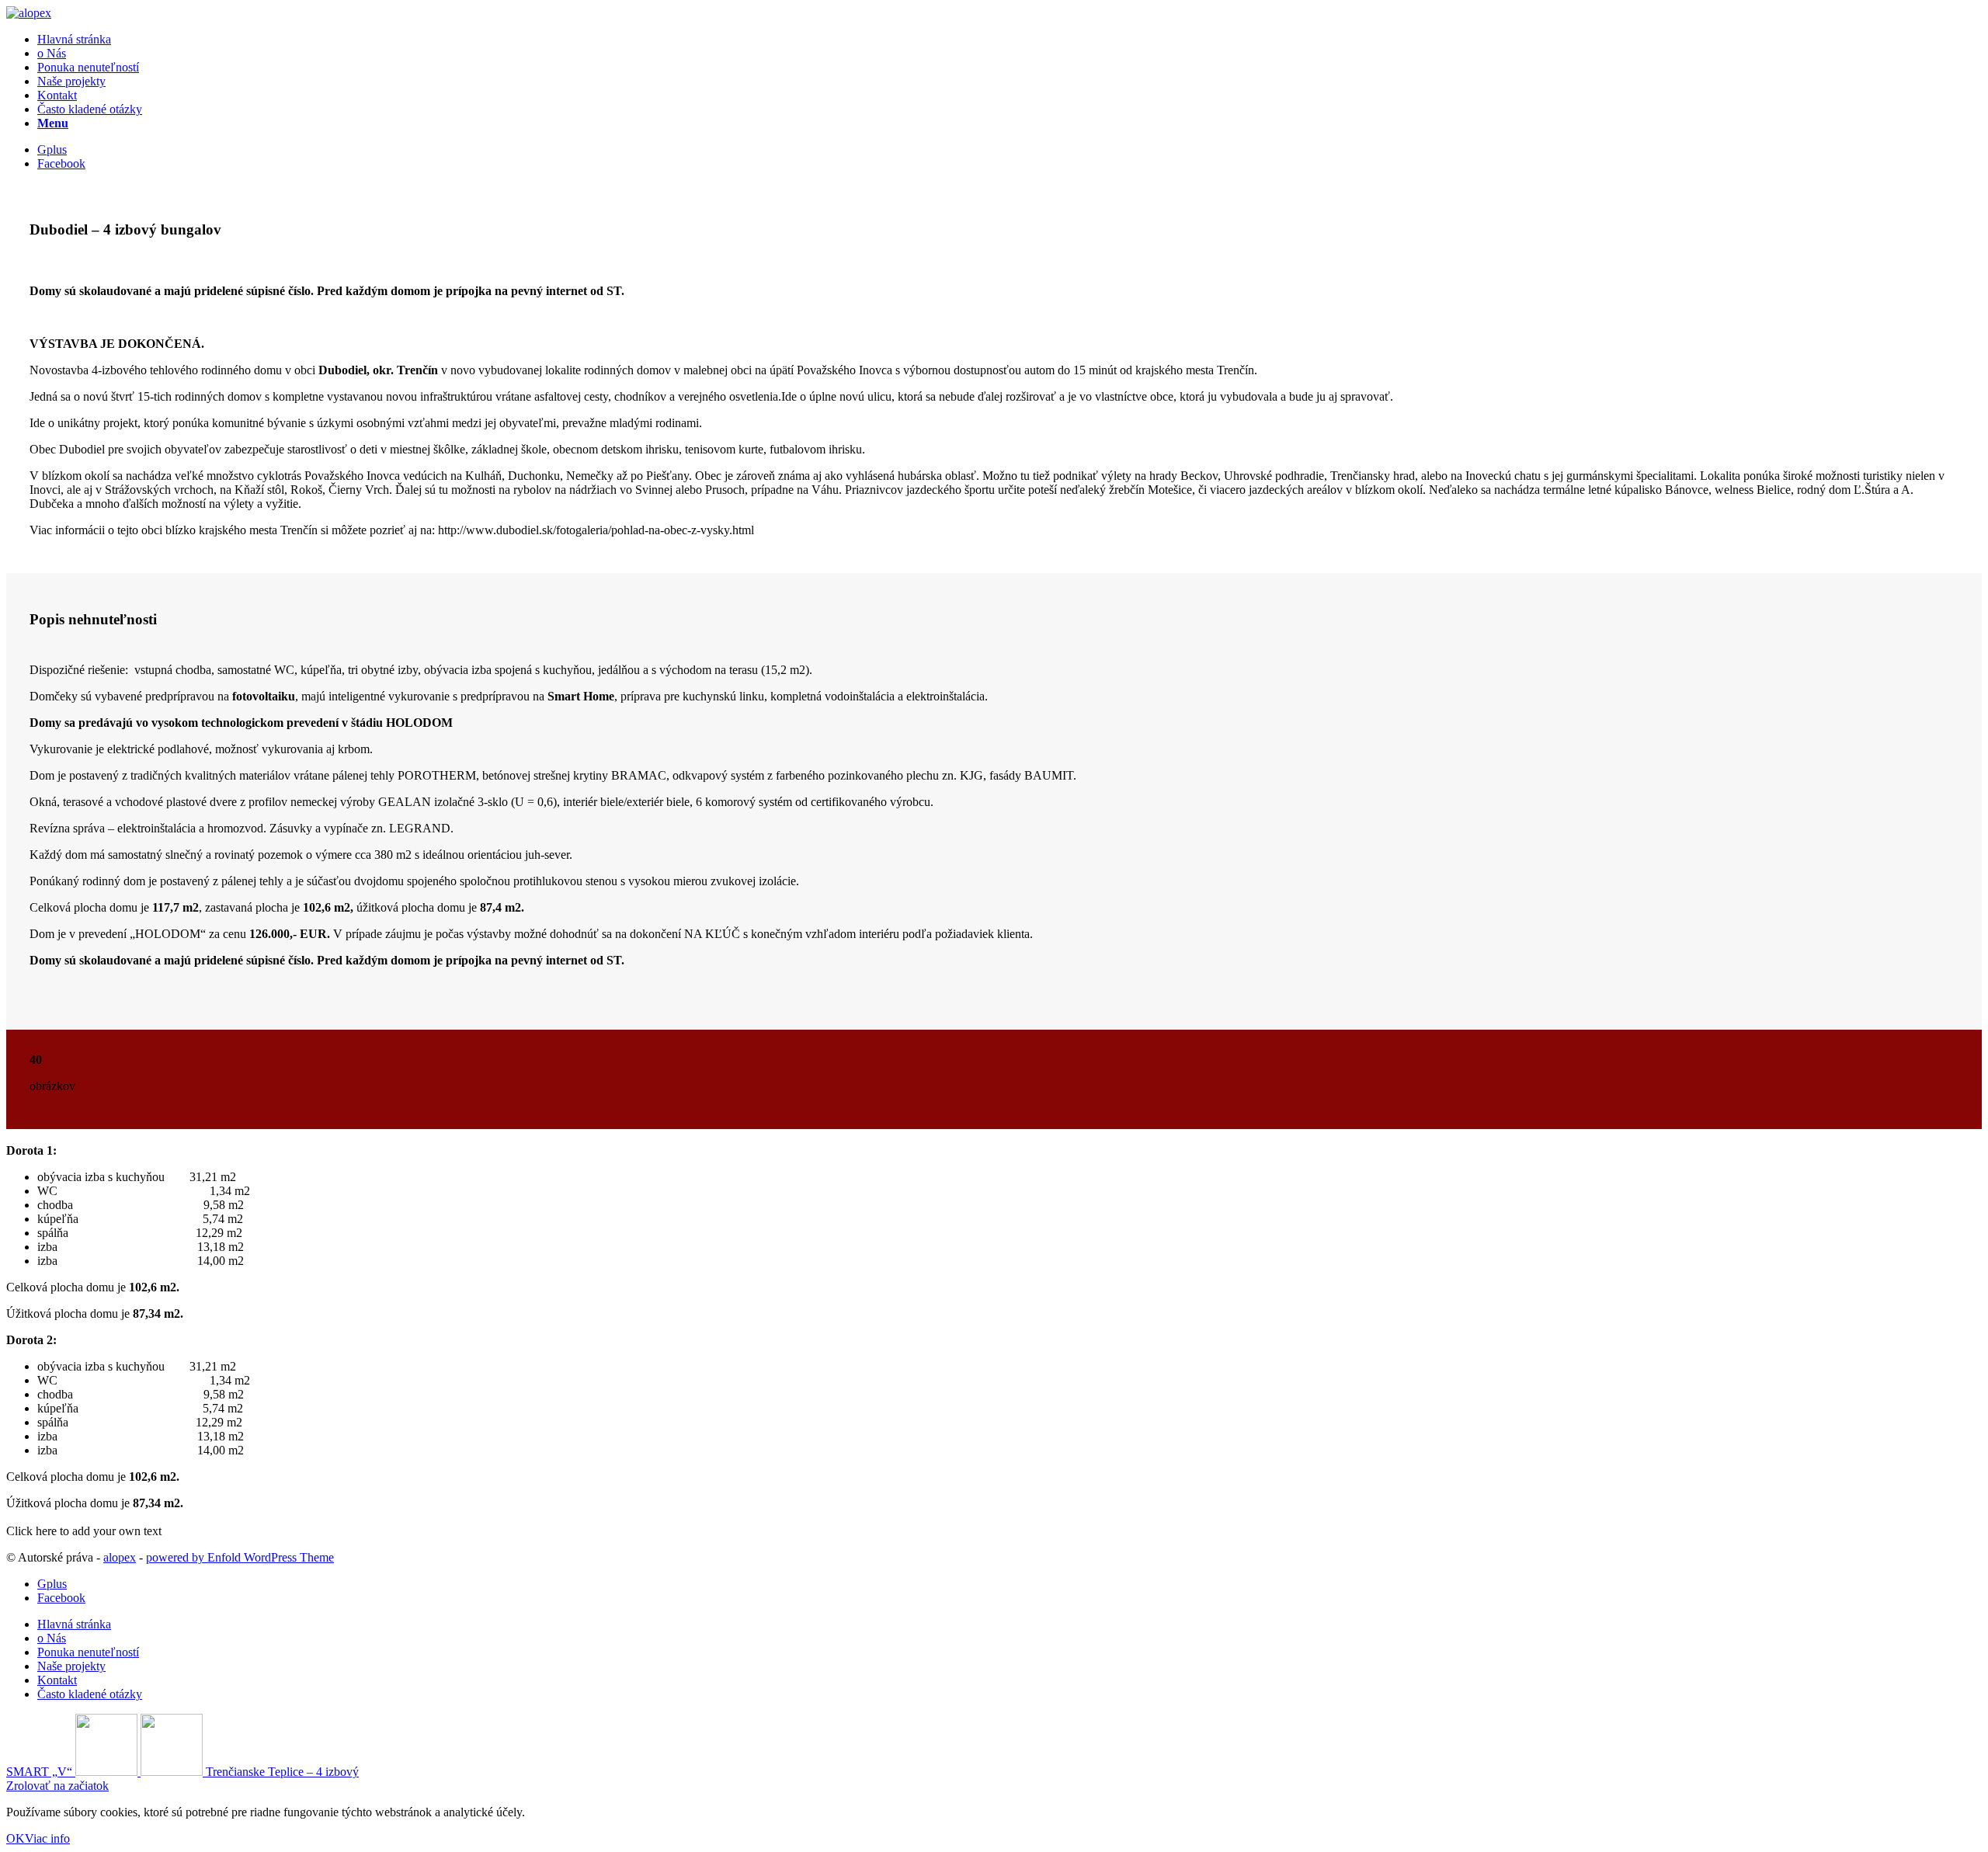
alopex (120, 1557)
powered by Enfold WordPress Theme (240, 1557)
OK (16, 1838)
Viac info (47, 1838)
